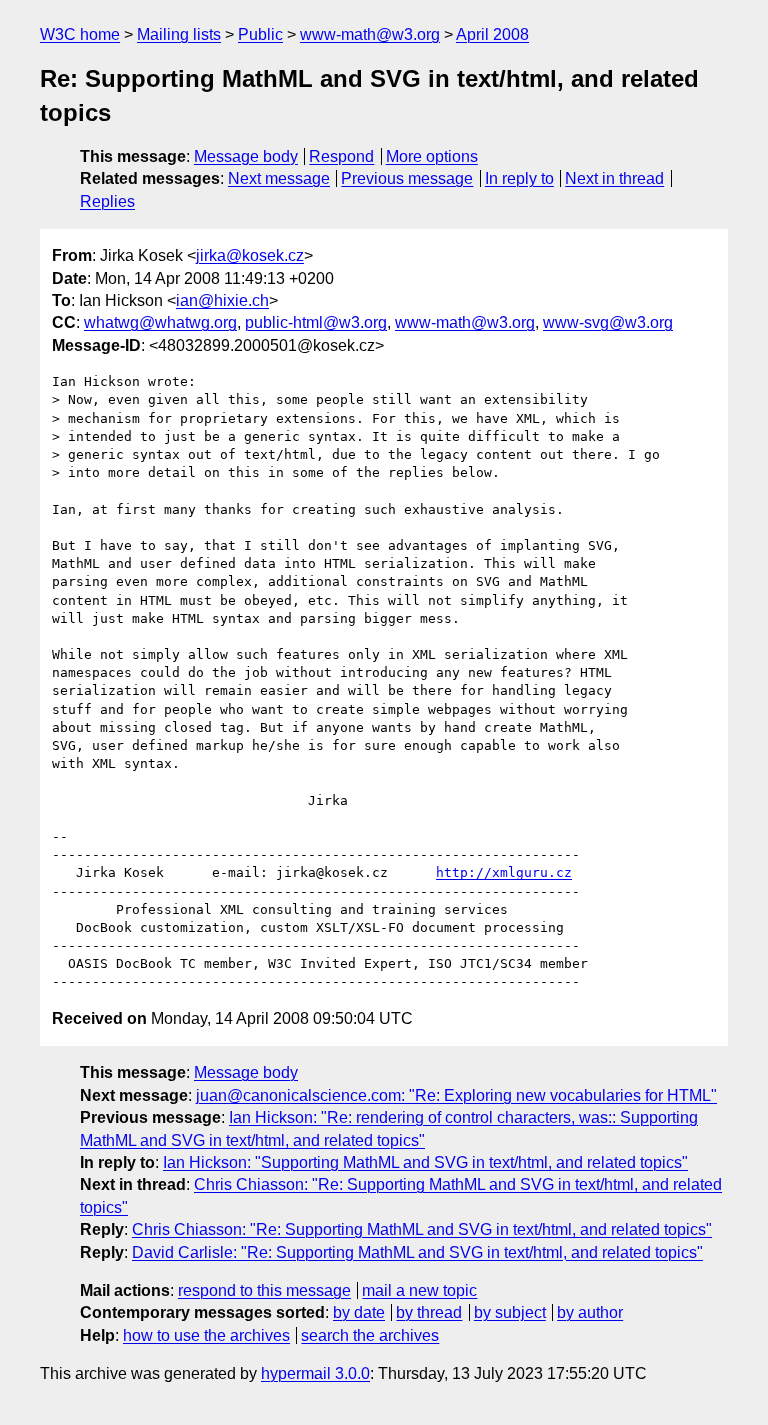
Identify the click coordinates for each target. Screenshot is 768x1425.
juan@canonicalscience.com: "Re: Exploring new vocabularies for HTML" (456, 1095)
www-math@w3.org (370, 34)
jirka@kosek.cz (250, 255)
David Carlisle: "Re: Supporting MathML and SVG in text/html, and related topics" (417, 1252)
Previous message (407, 178)
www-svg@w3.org (608, 322)
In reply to (519, 178)
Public (260, 34)
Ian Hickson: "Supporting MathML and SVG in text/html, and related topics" (425, 1162)
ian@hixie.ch (222, 300)
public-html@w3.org (316, 322)
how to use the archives (206, 1335)
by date (359, 1312)
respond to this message (264, 1290)
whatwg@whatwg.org (160, 322)
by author (590, 1312)
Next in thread (614, 178)
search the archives (370, 1335)
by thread (429, 1312)
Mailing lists (179, 34)
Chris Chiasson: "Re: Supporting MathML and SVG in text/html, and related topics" (422, 1229)
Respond (341, 156)
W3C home (80, 34)
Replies (107, 201)
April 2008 (492, 34)
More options (432, 156)
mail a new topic (419, 1290)
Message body (246, 156)
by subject (510, 1312)
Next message (279, 178)
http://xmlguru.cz (504, 872)
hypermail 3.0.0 (315, 1373)
